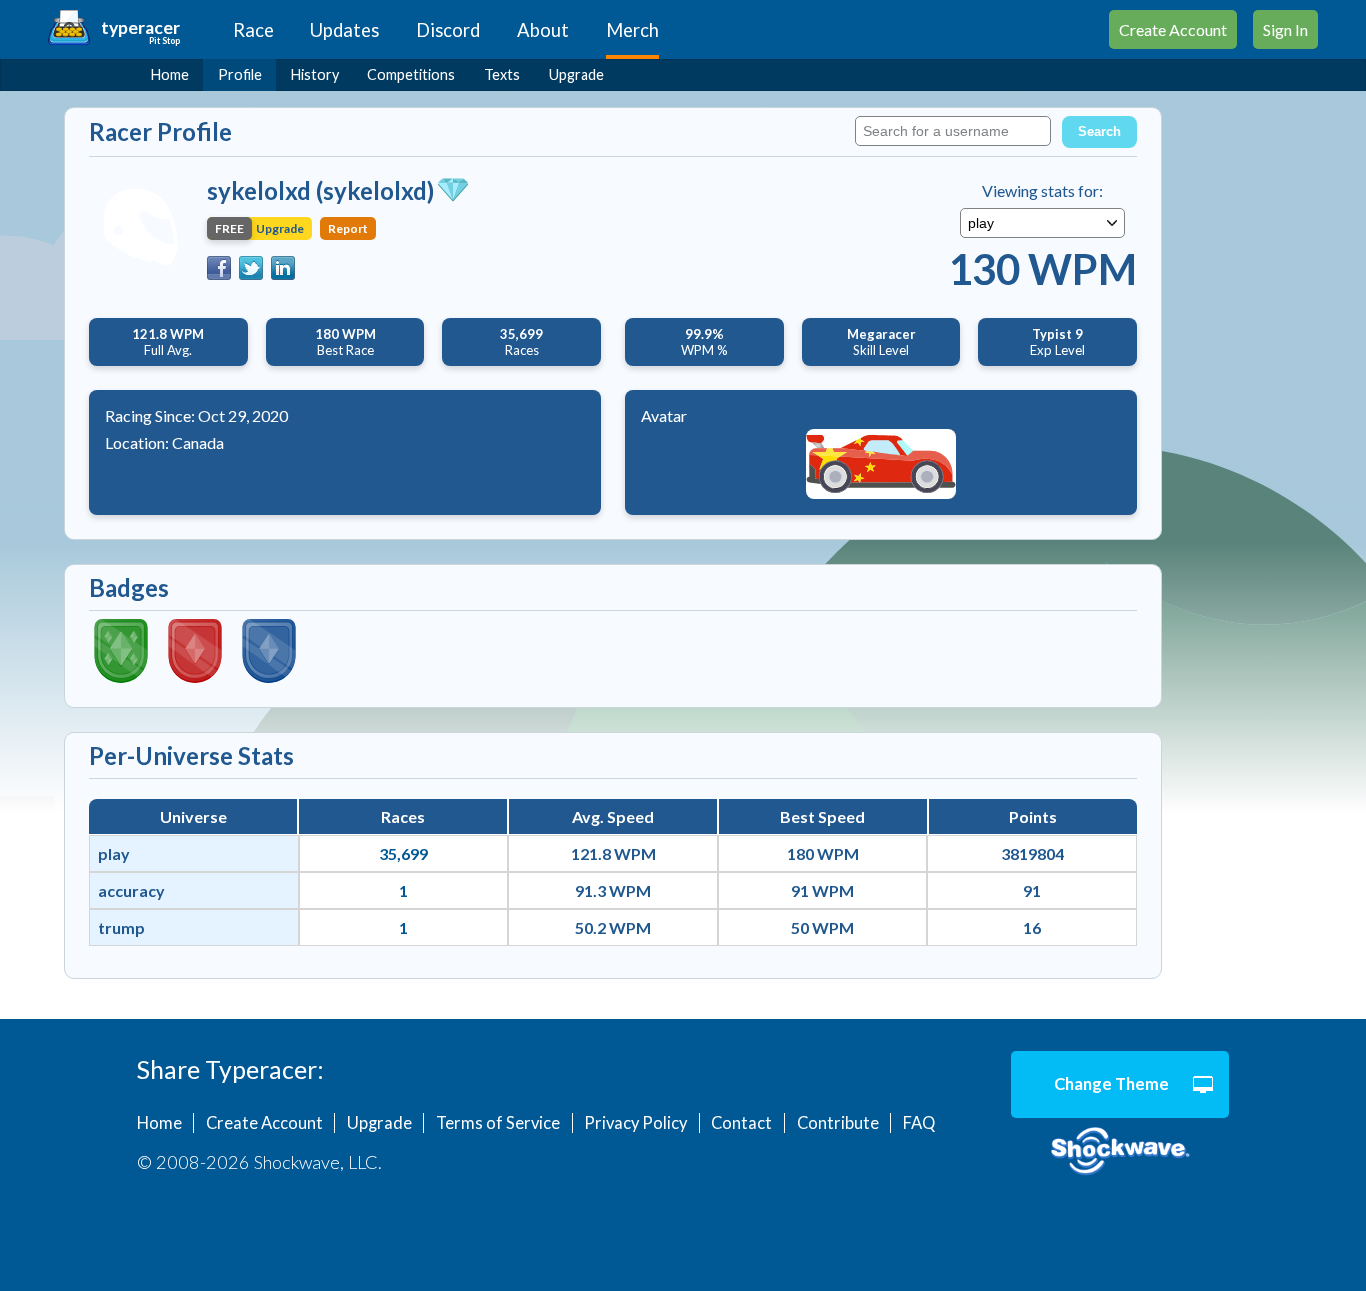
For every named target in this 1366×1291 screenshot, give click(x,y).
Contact (741, 1123)
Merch (632, 30)
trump (121, 927)
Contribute (838, 1123)
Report (348, 228)
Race (253, 30)
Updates (344, 30)
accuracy (131, 890)
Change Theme (1111, 1084)
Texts (502, 74)
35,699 (403, 853)
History (315, 74)
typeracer (140, 27)
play (114, 853)
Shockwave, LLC (1120, 1152)
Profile (240, 74)
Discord (448, 30)
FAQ (919, 1123)
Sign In (1285, 29)
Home (170, 74)
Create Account (1173, 29)
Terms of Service (498, 1123)
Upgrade (576, 74)
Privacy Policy (635, 1123)
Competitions (411, 74)
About (543, 30)
